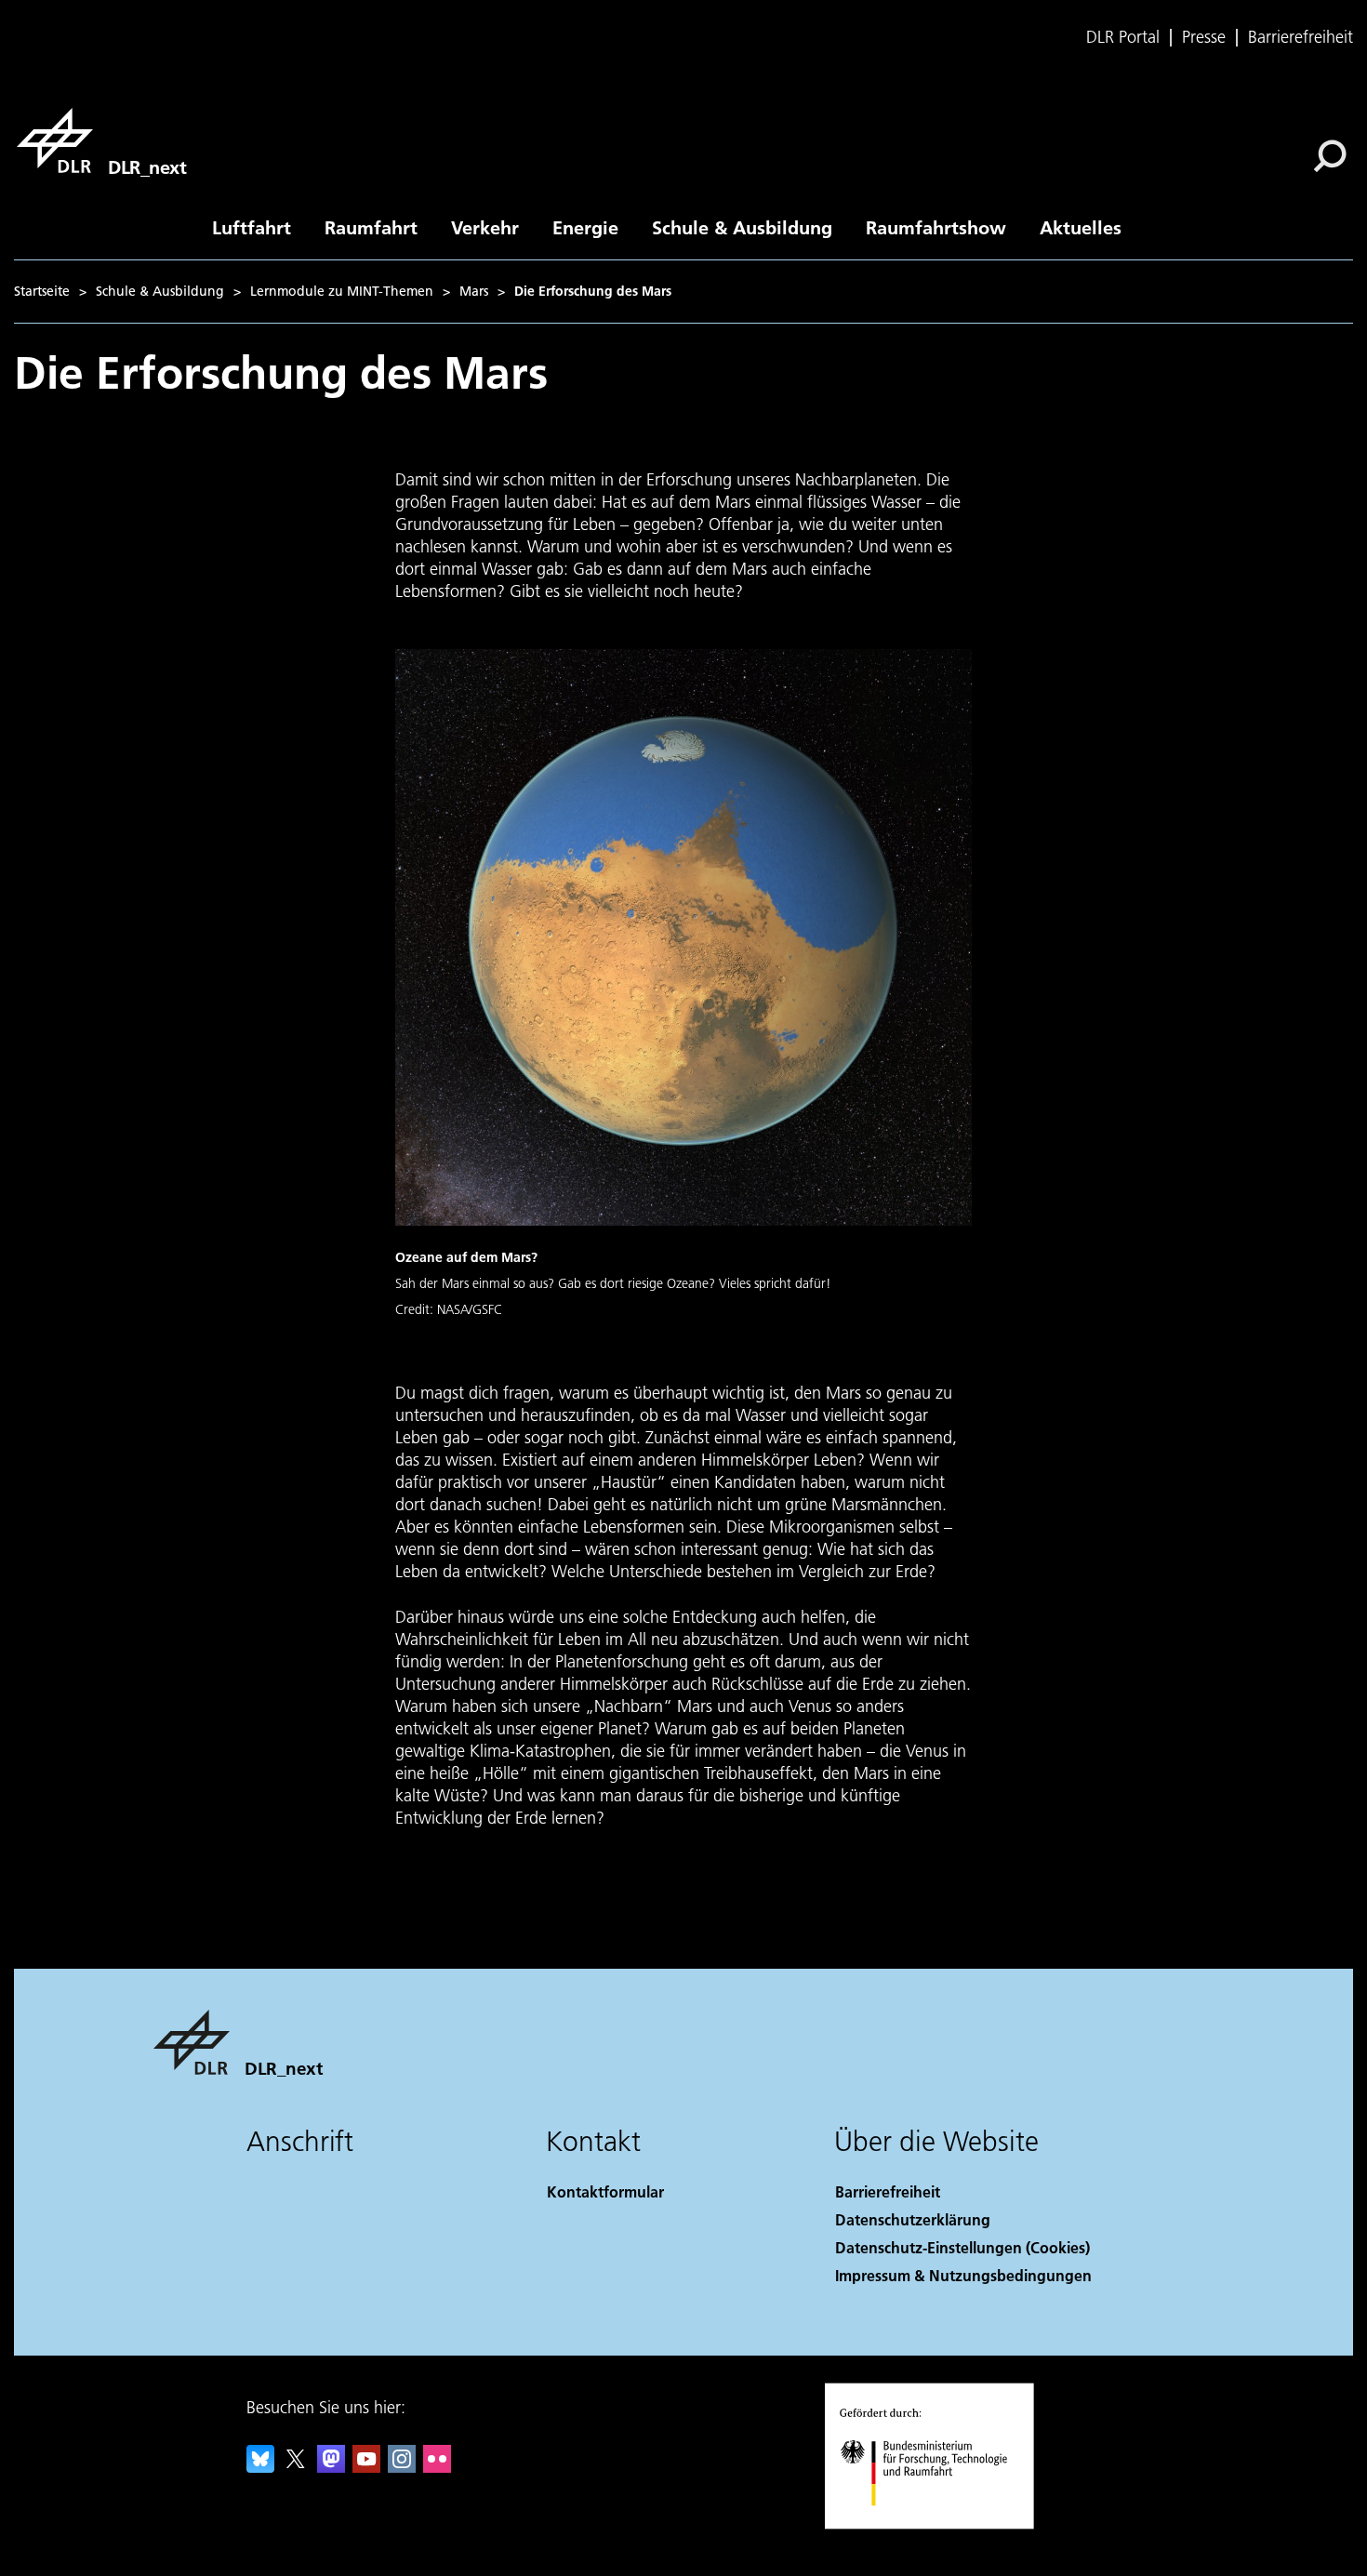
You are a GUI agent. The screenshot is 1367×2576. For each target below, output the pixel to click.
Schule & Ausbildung (742, 227)
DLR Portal (1123, 37)
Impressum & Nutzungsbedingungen (963, 2275)
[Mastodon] (331, 2467)
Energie (585, 227)
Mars (474, 291)
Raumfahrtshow (936, 227)
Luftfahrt (252, 227)
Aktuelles (1081, 227)
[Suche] (1332, 154)
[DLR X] (296, 2467)
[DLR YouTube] (366, 2467)
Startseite (42, 291)
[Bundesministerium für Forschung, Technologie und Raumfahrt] (942, 2524)
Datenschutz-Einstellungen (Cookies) (962, 2247)
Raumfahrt (371, 227)
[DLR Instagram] (402, 2467)
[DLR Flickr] (437, 2467)
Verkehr (485, 227)
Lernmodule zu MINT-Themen (342, 291)
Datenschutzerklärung (913, 2219)
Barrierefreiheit (1301, 37)
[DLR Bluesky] (260, 2467)
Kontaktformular (605, 2191)
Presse (1204, 37)
